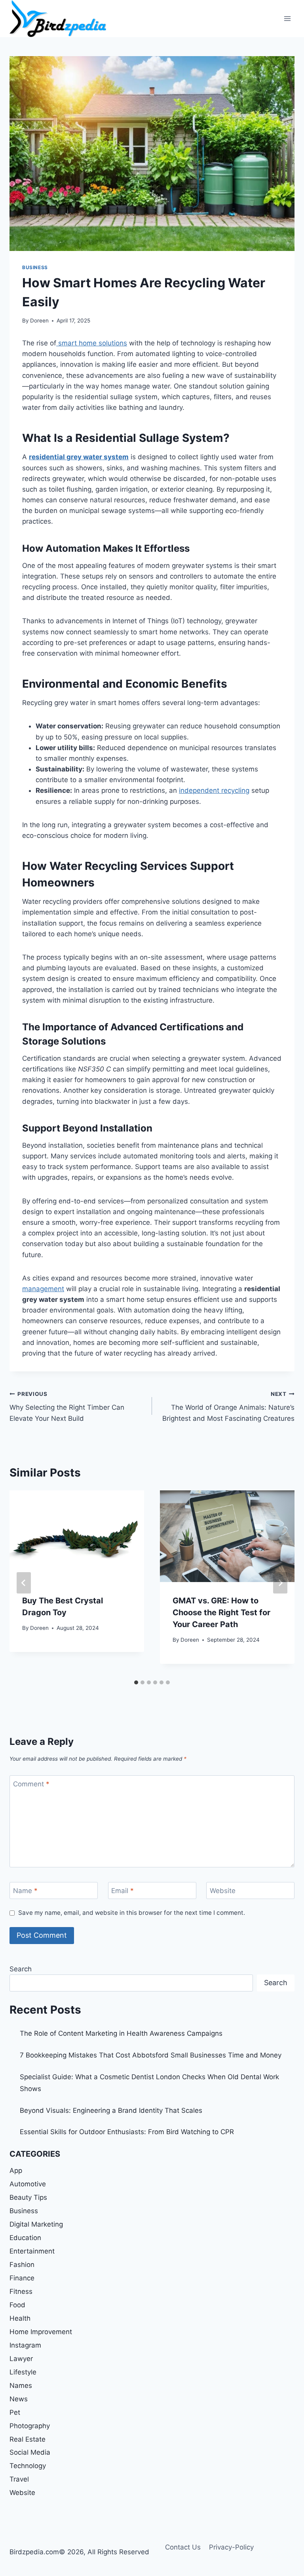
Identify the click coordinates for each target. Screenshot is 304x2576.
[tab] (136, 1682)
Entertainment (32, 2251)
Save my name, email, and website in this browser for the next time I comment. (132, 1913)
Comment (31, 1784)
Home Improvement (41, 2332)
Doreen (39, 321)
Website (223, 1891)
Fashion (22, 2265)
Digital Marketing (36, 2224)
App (16, 2171)
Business (35, 267)
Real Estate (28, 2439)
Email (123, 1891)
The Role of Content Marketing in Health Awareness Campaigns (121, 2033)
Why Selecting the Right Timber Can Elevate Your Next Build (67, 1407)
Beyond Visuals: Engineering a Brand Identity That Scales (111, 2110)
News (19, 2399)
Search (21, 1969)
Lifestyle (23, 2372)
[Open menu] (287, 18)
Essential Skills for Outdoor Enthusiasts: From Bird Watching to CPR (127, 2132)
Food (17, 2305)
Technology (28, 2466)
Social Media (30, 2452)
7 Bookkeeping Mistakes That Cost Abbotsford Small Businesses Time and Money (151, 2055)
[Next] (280, 1583)
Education (25, 2238)
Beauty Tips (28, 2197)
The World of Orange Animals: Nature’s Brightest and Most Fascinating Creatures (228, 1407)
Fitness (21, 2291)
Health (20, 2318)
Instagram (25, 2345)
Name (25, 1891)
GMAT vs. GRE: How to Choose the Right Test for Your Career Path (221, 1612)
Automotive (28, 2184)
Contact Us (183, 2547)
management (43, 1289)
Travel (19, 2479)
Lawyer (21, 2359)
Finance (22, 2278)
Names (21, 2386)
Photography (30, 2426)
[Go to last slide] (24, 1583)
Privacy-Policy (231, 2547)
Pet (15, 2412)
